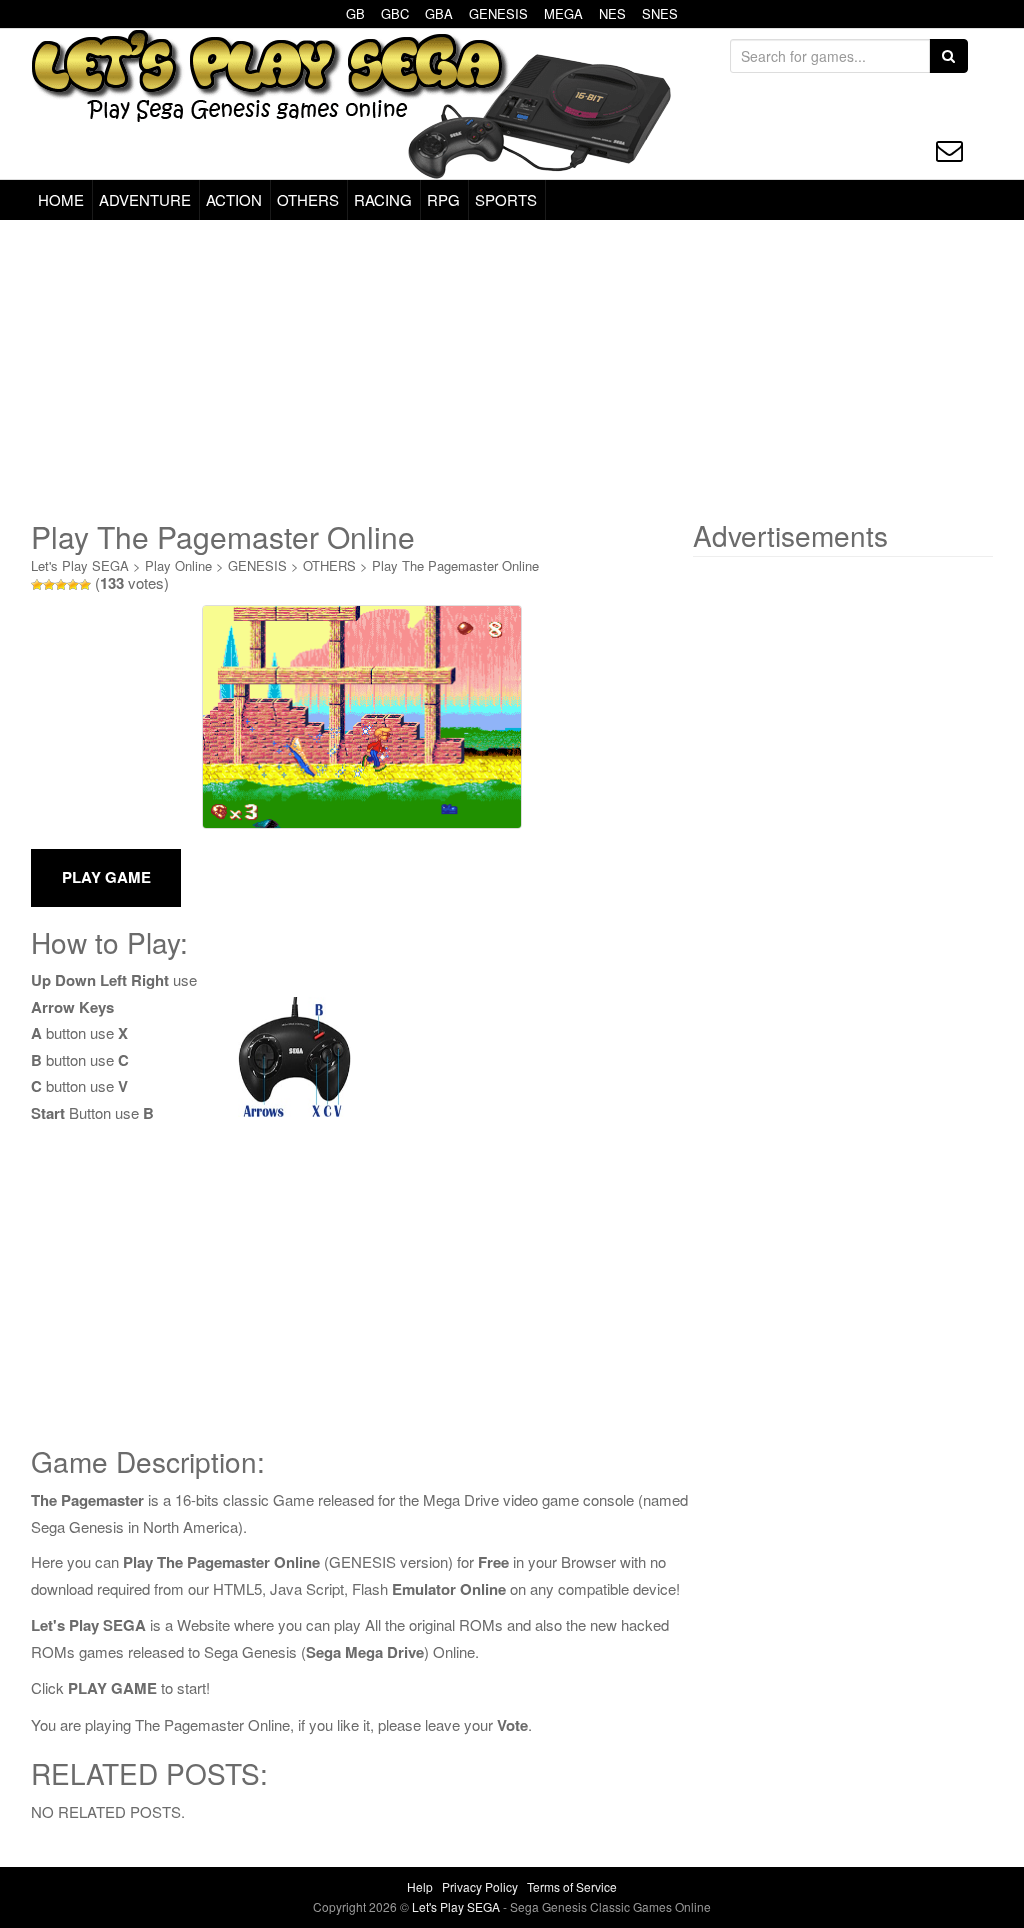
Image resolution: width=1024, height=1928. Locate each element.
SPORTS (506, 199)
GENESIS (498, 13)
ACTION (234, 199)
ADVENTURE (145, 199)
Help (420, 1886)
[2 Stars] (49, 585)
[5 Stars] (85, 585)
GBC (395, 13)
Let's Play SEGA (80, 565)
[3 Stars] (61, 585)
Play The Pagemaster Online (455, 565)
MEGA (563, 13)
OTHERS (308, 199)
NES (612, 13)
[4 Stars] (73, 585)
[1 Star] (37, 585)
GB (355, 13)
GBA (439, 13)
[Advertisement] (512, 370)
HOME (61, 199)
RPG (443, 199)
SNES (660, 13)
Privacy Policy (480, 1886)
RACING (383, 199)
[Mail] (949, 150)
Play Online (178, 565)
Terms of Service (572, 1886)
